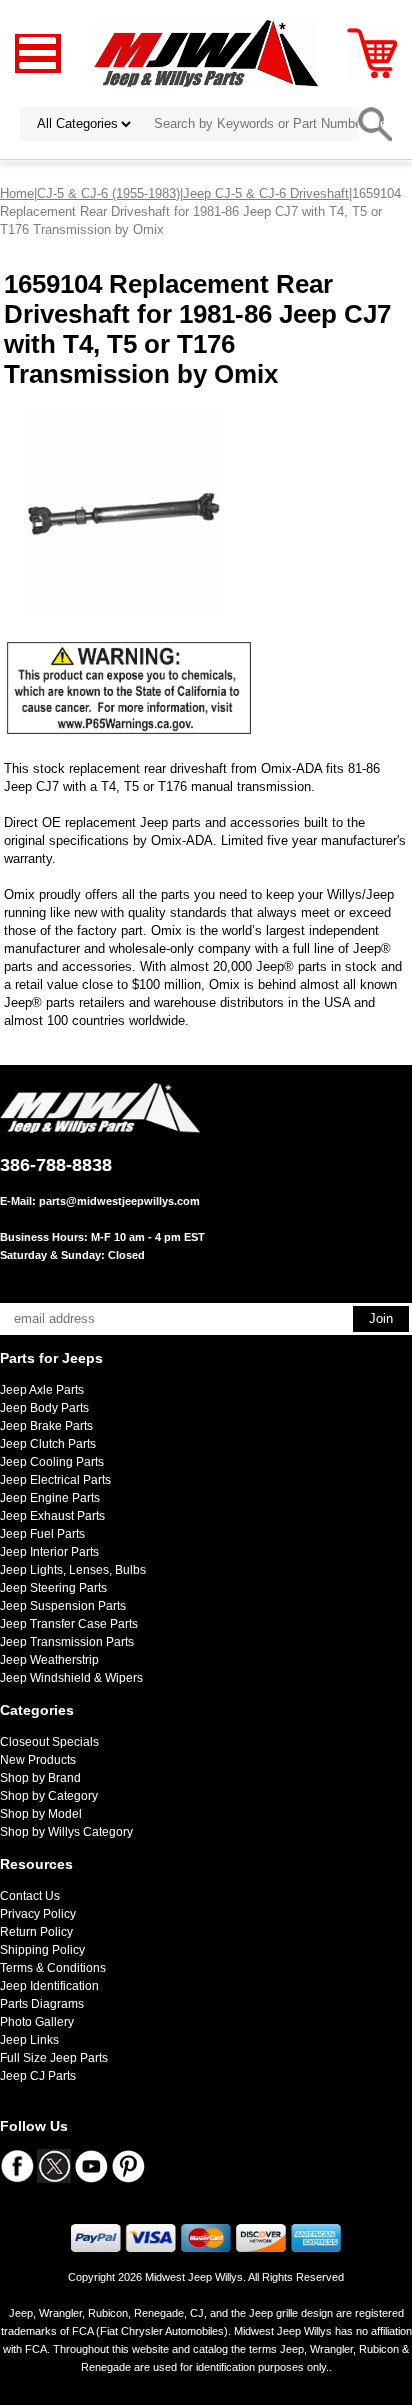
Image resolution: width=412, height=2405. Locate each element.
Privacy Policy (38, 1914)
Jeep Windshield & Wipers (71, 1678)
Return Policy (36, 1932)
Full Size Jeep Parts (54, 2058)
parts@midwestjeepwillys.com (119, 1201)
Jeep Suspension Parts (63, 1606)
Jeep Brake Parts (46, 1426)
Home (17, 193)
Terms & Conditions (53, 1968)
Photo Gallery (37, 2022)
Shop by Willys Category (66, 1832)
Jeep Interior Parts (49, 1552)
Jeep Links (29, 2040)
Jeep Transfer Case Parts (69, 1624)
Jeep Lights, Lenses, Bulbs (73, 1570)
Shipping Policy (42, 1950)
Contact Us (30, 1896)
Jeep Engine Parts (50, 1498)
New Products (38, 1760)
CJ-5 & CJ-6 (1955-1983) (108, 193)
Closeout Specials (49, 1742)
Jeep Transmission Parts (67, 1642)
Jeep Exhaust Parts (52, 1516)
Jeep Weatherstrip (49, 1660)
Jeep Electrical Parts (55, 1480)
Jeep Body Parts (44, 1408)
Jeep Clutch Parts (48, 1444)
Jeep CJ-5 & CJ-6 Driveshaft (266, 193)
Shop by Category (49, 1796)
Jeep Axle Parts (42, 1390)
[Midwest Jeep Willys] (206, 52)
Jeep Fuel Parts (42, 1534)
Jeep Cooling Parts (52, 1462)
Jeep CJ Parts (38, 2076)
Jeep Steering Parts (53, 1588)
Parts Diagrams (42, 2004)
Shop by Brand (40, 1778)
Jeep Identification (49, 1986)
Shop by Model (41, 1814)
